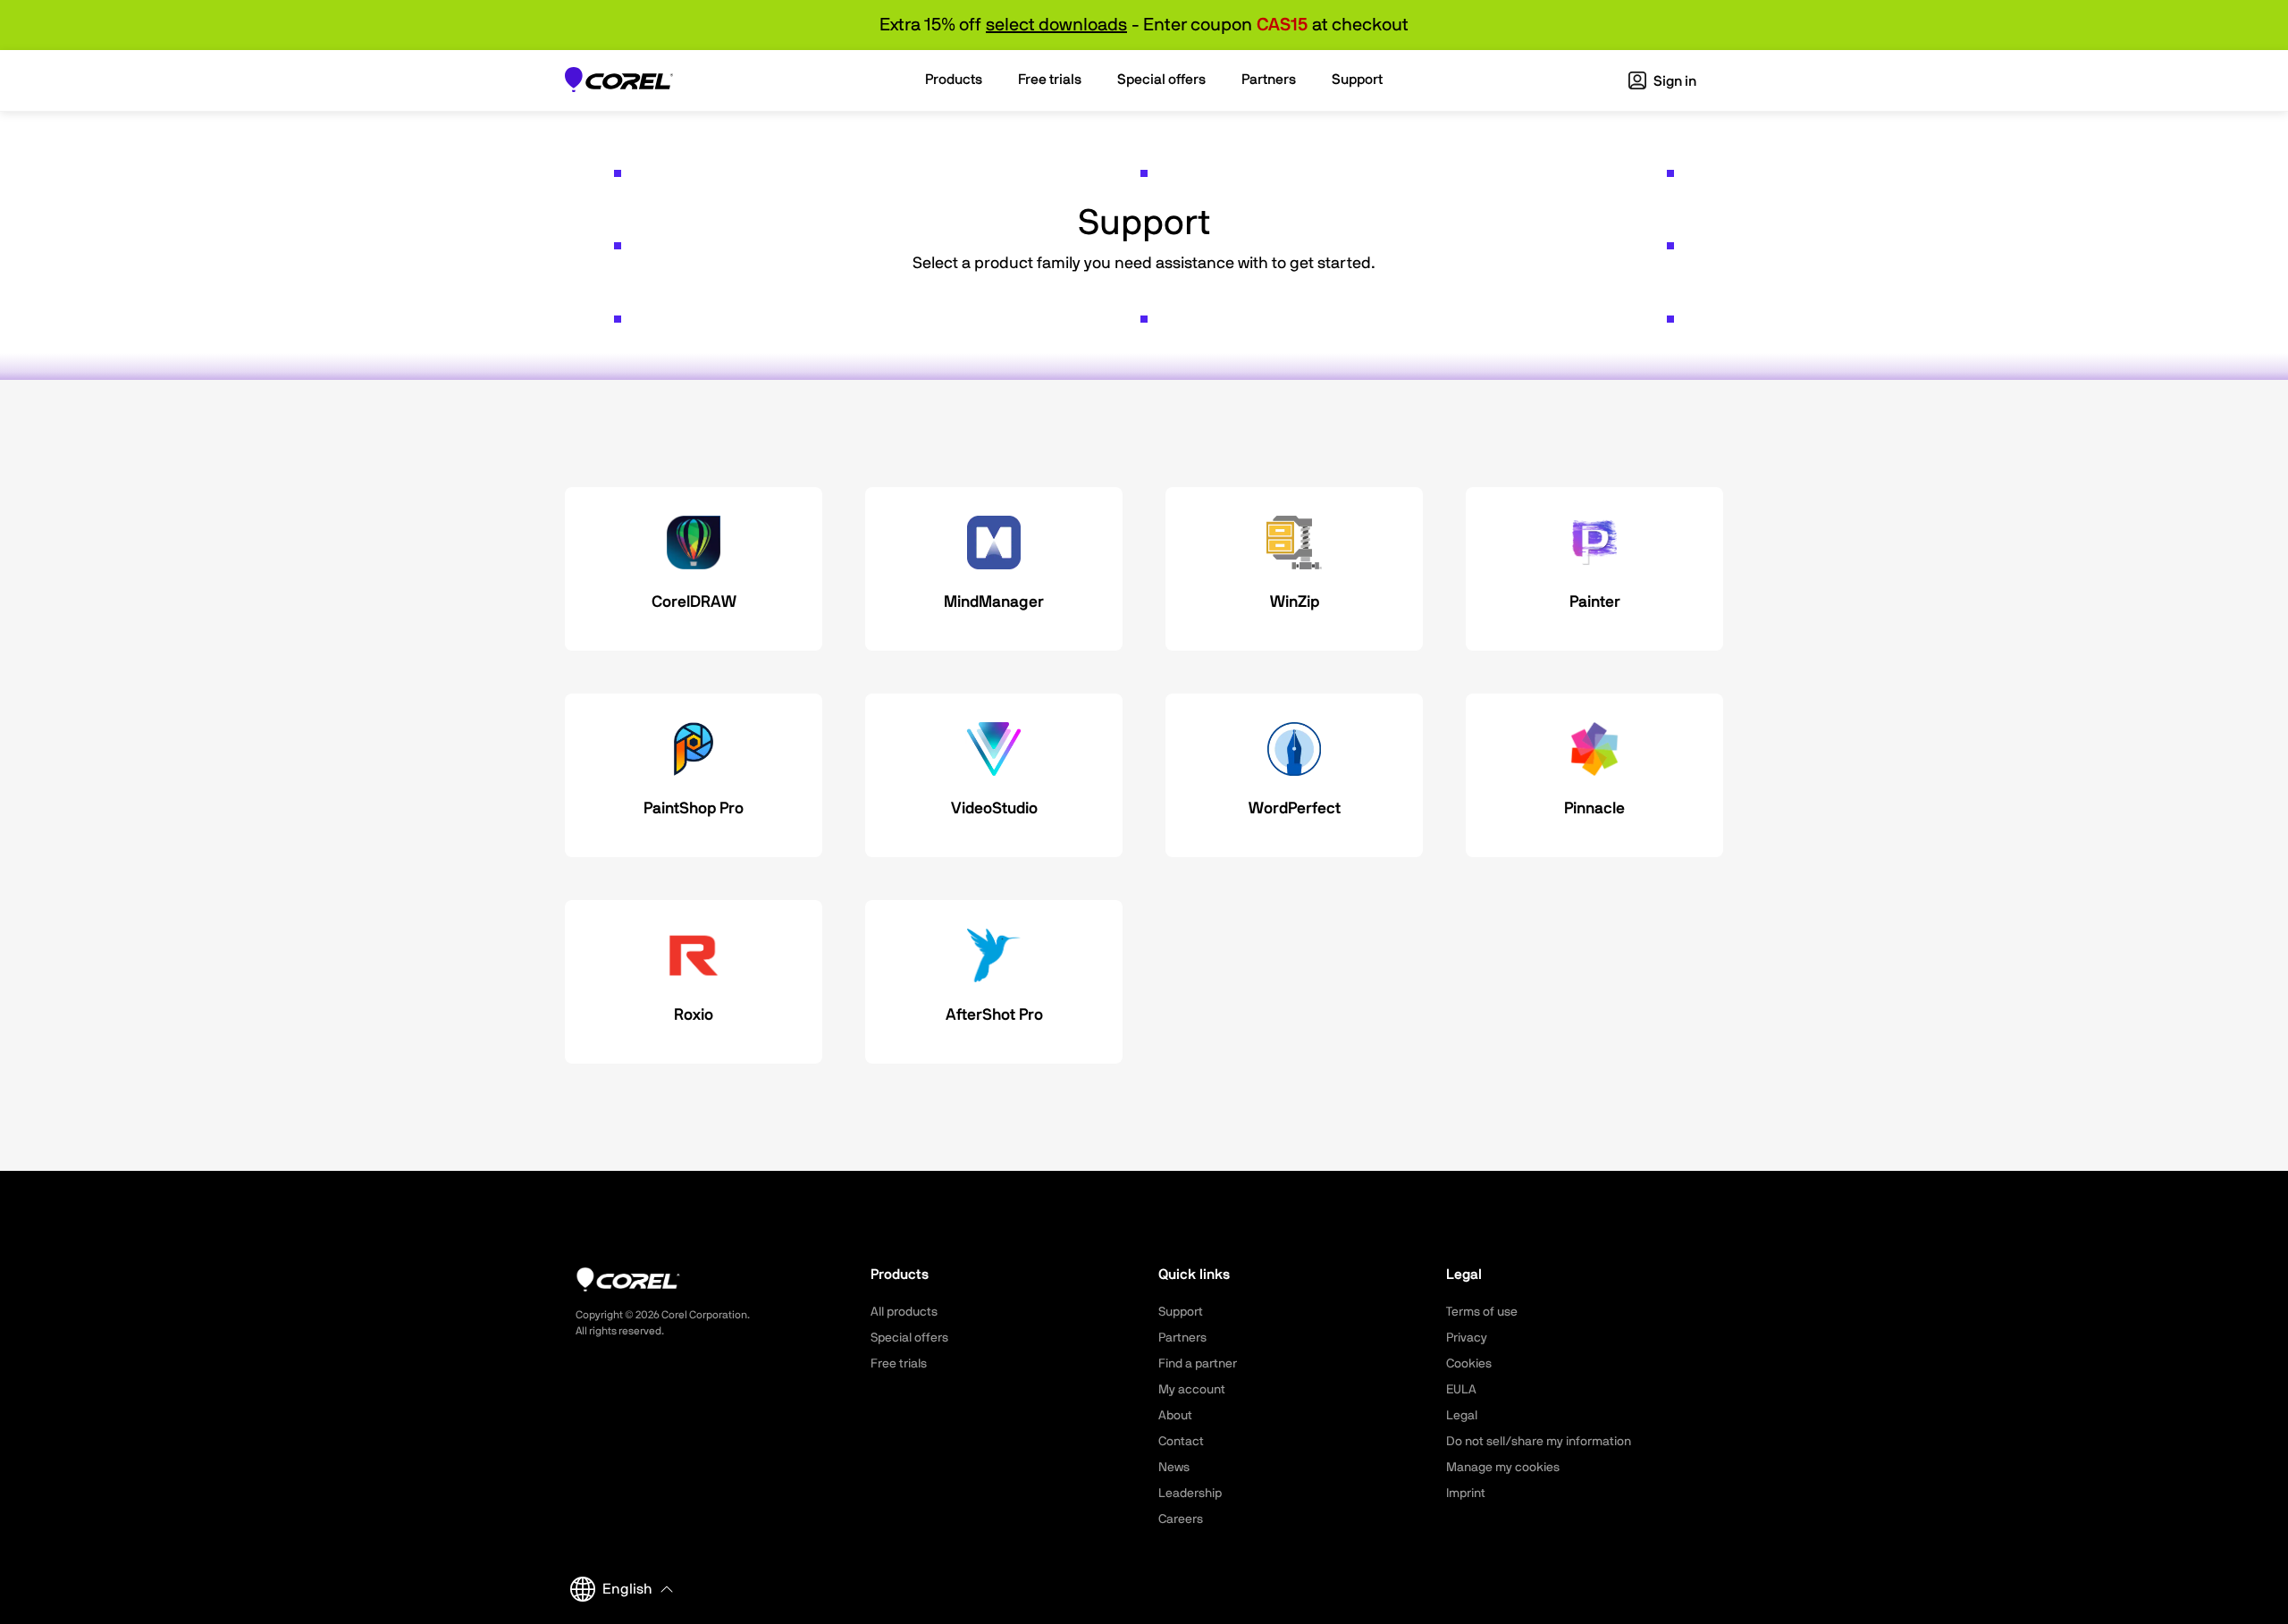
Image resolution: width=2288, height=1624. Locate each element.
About (1175, 1416)
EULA (1461, 1390)
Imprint (1466, 1494)
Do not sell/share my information (1539, 1442)
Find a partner (1198, 1364)
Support (1181, 1312)
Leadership (1190, 1494)
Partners (1182, 1338)
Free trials (899, 1364)
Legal (1462, 1416)
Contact (1181, 1442)
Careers (1181, 1519)
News (1174, 1468)
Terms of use (1482, 1312)
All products (904, 1312)
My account (1192, 1390)
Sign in (1674, 81)
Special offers (909, 1338)
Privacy (1467, 1338)
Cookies (1469, 1364)
